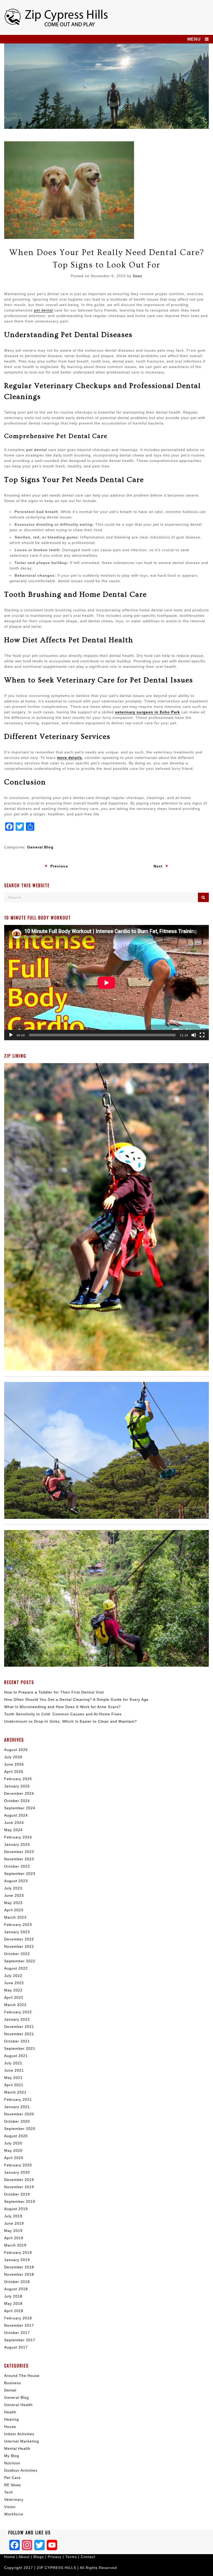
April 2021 (14, 2085)
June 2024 (14, 1823)
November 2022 (19, 1946)
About (25, 2557)
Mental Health (17, 2448)
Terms (72, 2557)
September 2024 (20, 1808)
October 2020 (17, 2121)
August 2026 (16, 1750)
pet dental (44, 310)
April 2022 (14, 1997)
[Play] (11, 1035)
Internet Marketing (22, 2441)
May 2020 (13, 2150)
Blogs (39, 2557)
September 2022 (20, 1961)
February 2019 (18, 2253)
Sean (138, 276)
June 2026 (14, 1764)
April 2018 (14, 2311)
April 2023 (14, 1910)
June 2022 (14, 1983)
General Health (18, 2405)
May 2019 (13, 2231)
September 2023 (20, 1874)
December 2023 (19, 1852)
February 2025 (18, 1779)
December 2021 (19, 2027)
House (10, 2427)
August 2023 (16, 1881)
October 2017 (17, 2333)
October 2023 (17, 1866)
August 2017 (16, 2347)
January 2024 (17, 1844)
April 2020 (14, 2158)
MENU (194, 39)
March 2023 (15, 1917)
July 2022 (13, 1976)
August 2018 (16, 2289)
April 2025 (14, 1772)
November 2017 (19, 2325)
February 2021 (18, 2099)
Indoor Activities (19, 2434)
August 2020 (16, 2136)
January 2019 (17, 2260)
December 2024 (19, 1793)
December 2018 (19, 2267)
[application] (106, 983)
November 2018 (19, 2274)
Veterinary (14, 2499)
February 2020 (18, 2165)
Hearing (12, 2419)
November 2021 (19, 2034)
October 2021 (17, 2041)
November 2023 (19, 1859)
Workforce (14, 2514)
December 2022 (19, 1939)
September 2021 (20, 2048)
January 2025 (17, 1786)
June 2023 (14, 1895)
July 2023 (13, 1888)
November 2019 (19, 2187)
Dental (10, 2390)
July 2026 (13, 1757)
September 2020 (20, 2129)
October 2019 (17, 2194)
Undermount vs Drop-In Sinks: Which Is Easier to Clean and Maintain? (71, 1721)
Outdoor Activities (21, 2470)
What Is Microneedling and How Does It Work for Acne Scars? (62, 1707)
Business (13, 2383)
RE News (13, 2485)
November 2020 (19, 2114)
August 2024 (16, 1815)
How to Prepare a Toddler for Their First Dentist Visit (54, 1692)
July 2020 (13, 2143)
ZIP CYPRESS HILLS (56, 2568)
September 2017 (20, 2340)
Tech (9, 2492)
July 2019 (13, 2216)
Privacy (55, 2557)
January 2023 (17, 1932)
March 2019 (15, 2245)
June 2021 (14, 2070)
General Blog (40, 847)
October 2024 (17, 1801)
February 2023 (18, 1925)
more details (70, 758)
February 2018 (18, 2318)
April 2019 (14, 2238)
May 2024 (13, 1830)
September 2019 (20, 2201)
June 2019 (14, 2223)
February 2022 (18, 2012)
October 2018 (17, 2282)
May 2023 (13, 1903)
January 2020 (17, 2172)
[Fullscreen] (202, 1035)
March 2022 (15, 2005)
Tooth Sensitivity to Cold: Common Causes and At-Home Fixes (63, 1714)
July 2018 (13, 2296)
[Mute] (194, 1035)
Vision (10, 2507)
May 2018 (13, 2304)
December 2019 (19, 2180)
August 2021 (16, 2056)
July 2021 (13, 2063)
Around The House (22, 2376)
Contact (88, 2557)
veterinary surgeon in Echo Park (148, 712)
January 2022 (17, 2019)
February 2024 (18, 1837)
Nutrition (12, 2463)
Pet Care (12, 2478)
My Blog (12, 2456)
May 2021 (13, 2078)
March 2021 (15, 2092)
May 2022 (13, 1990)
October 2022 (17, 1954)
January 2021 (17, 2107)
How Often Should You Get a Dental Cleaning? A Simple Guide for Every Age (76, 1699)
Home (10, 2557)
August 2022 (16, 1968)
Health (10, 2412)
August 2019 (16, 2209)
